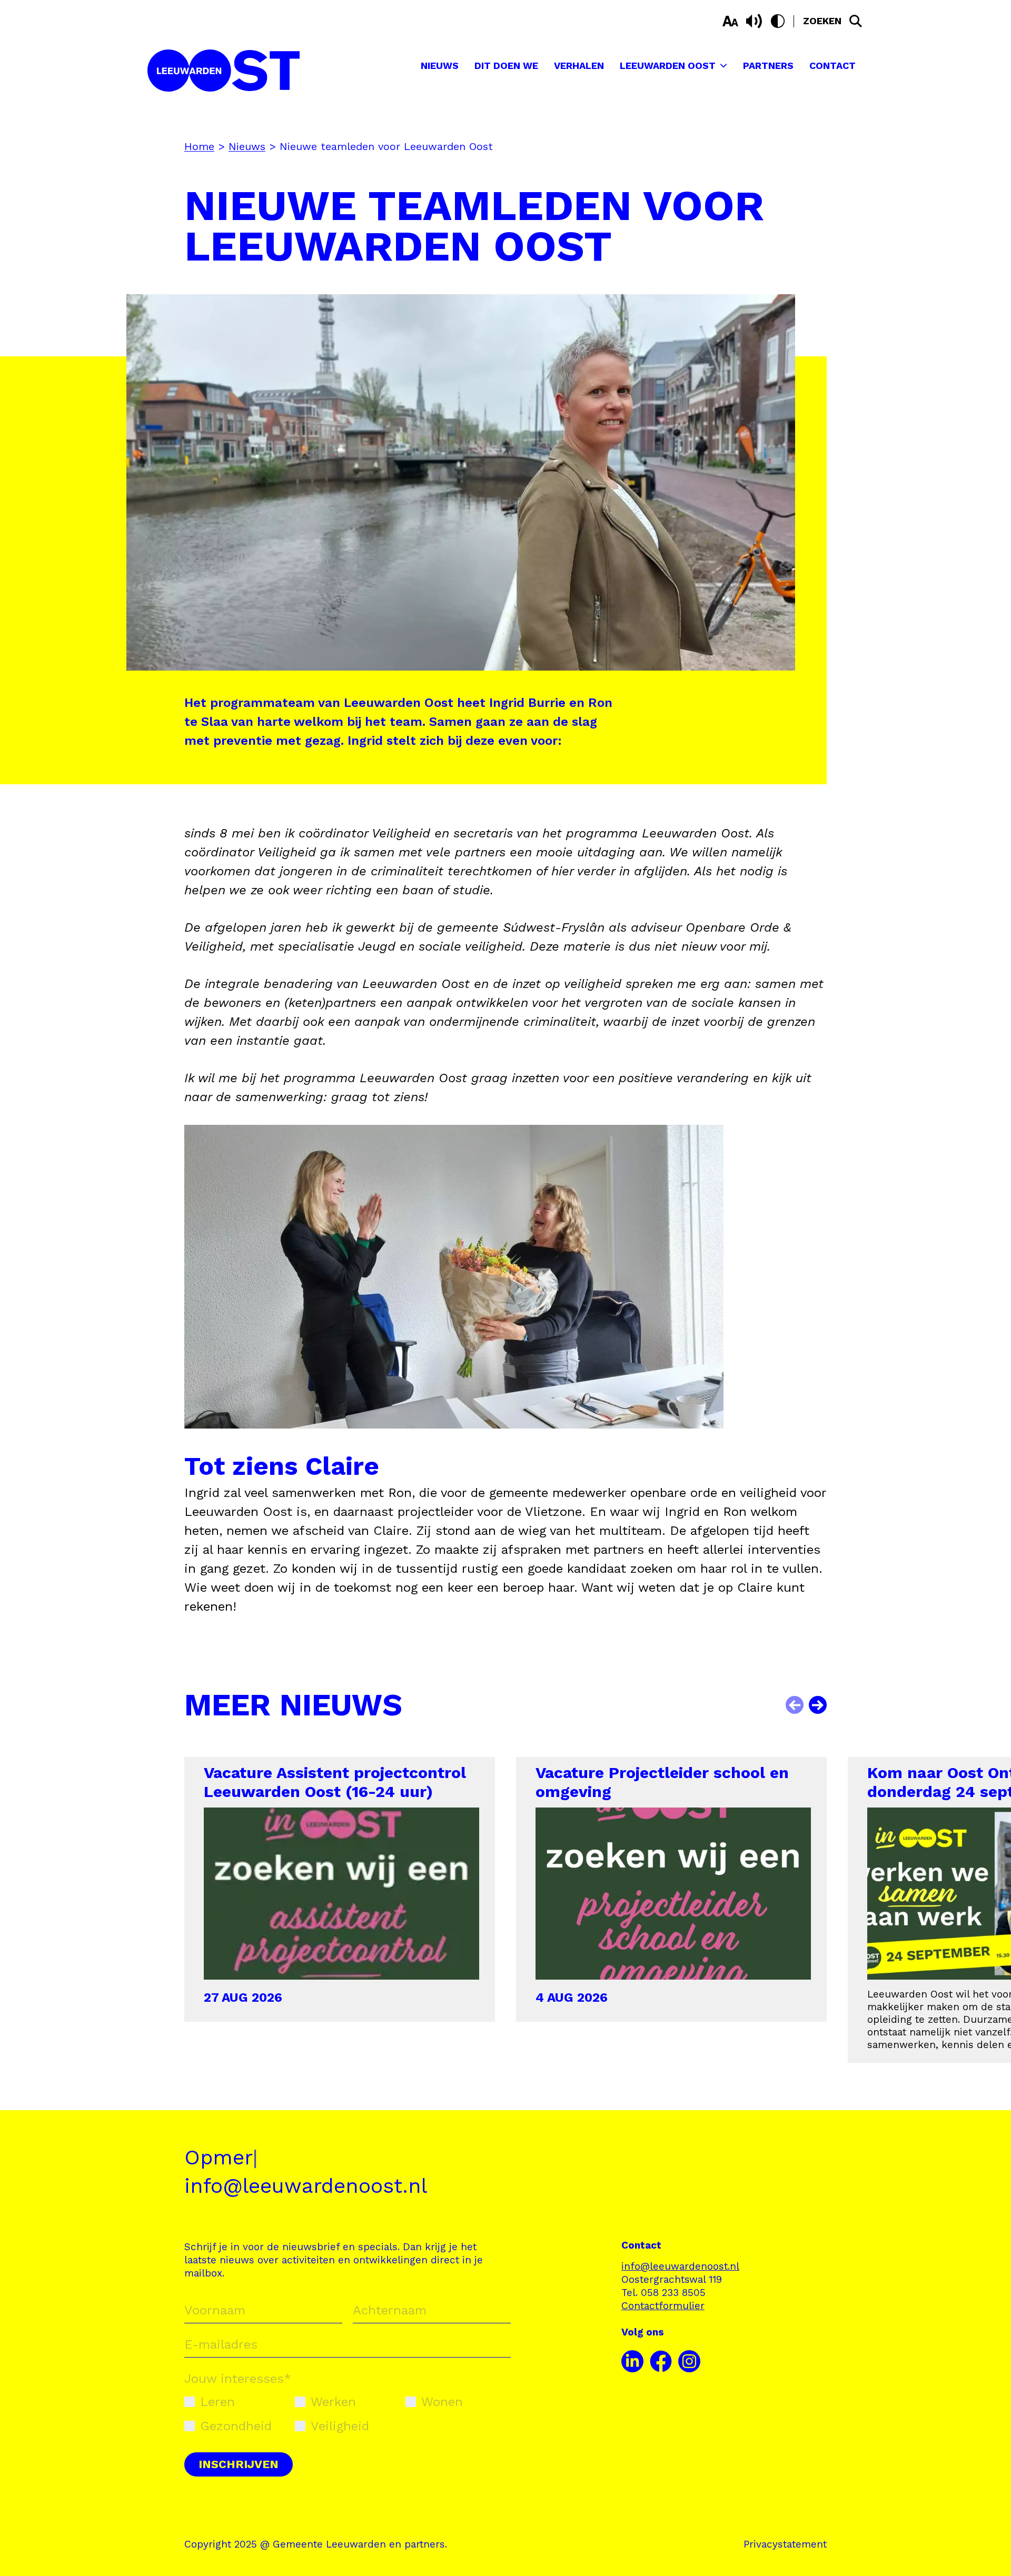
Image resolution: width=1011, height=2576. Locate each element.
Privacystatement (785, 2544)
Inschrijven (239, 2464)
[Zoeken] (856, 21)
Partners (768, 66)
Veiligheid (340, 2426)
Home (199, 146)
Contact (832, 66)
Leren (217, 2402)
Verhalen (579, 66)
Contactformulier (663, 2306)
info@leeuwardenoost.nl (306, 2186)
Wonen (442, 2402)
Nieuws (440, 66)
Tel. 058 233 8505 (663, 2293)
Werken (333, 2402)
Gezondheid (236, 2426)
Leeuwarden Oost (668, 66)
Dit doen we (506, 66)
